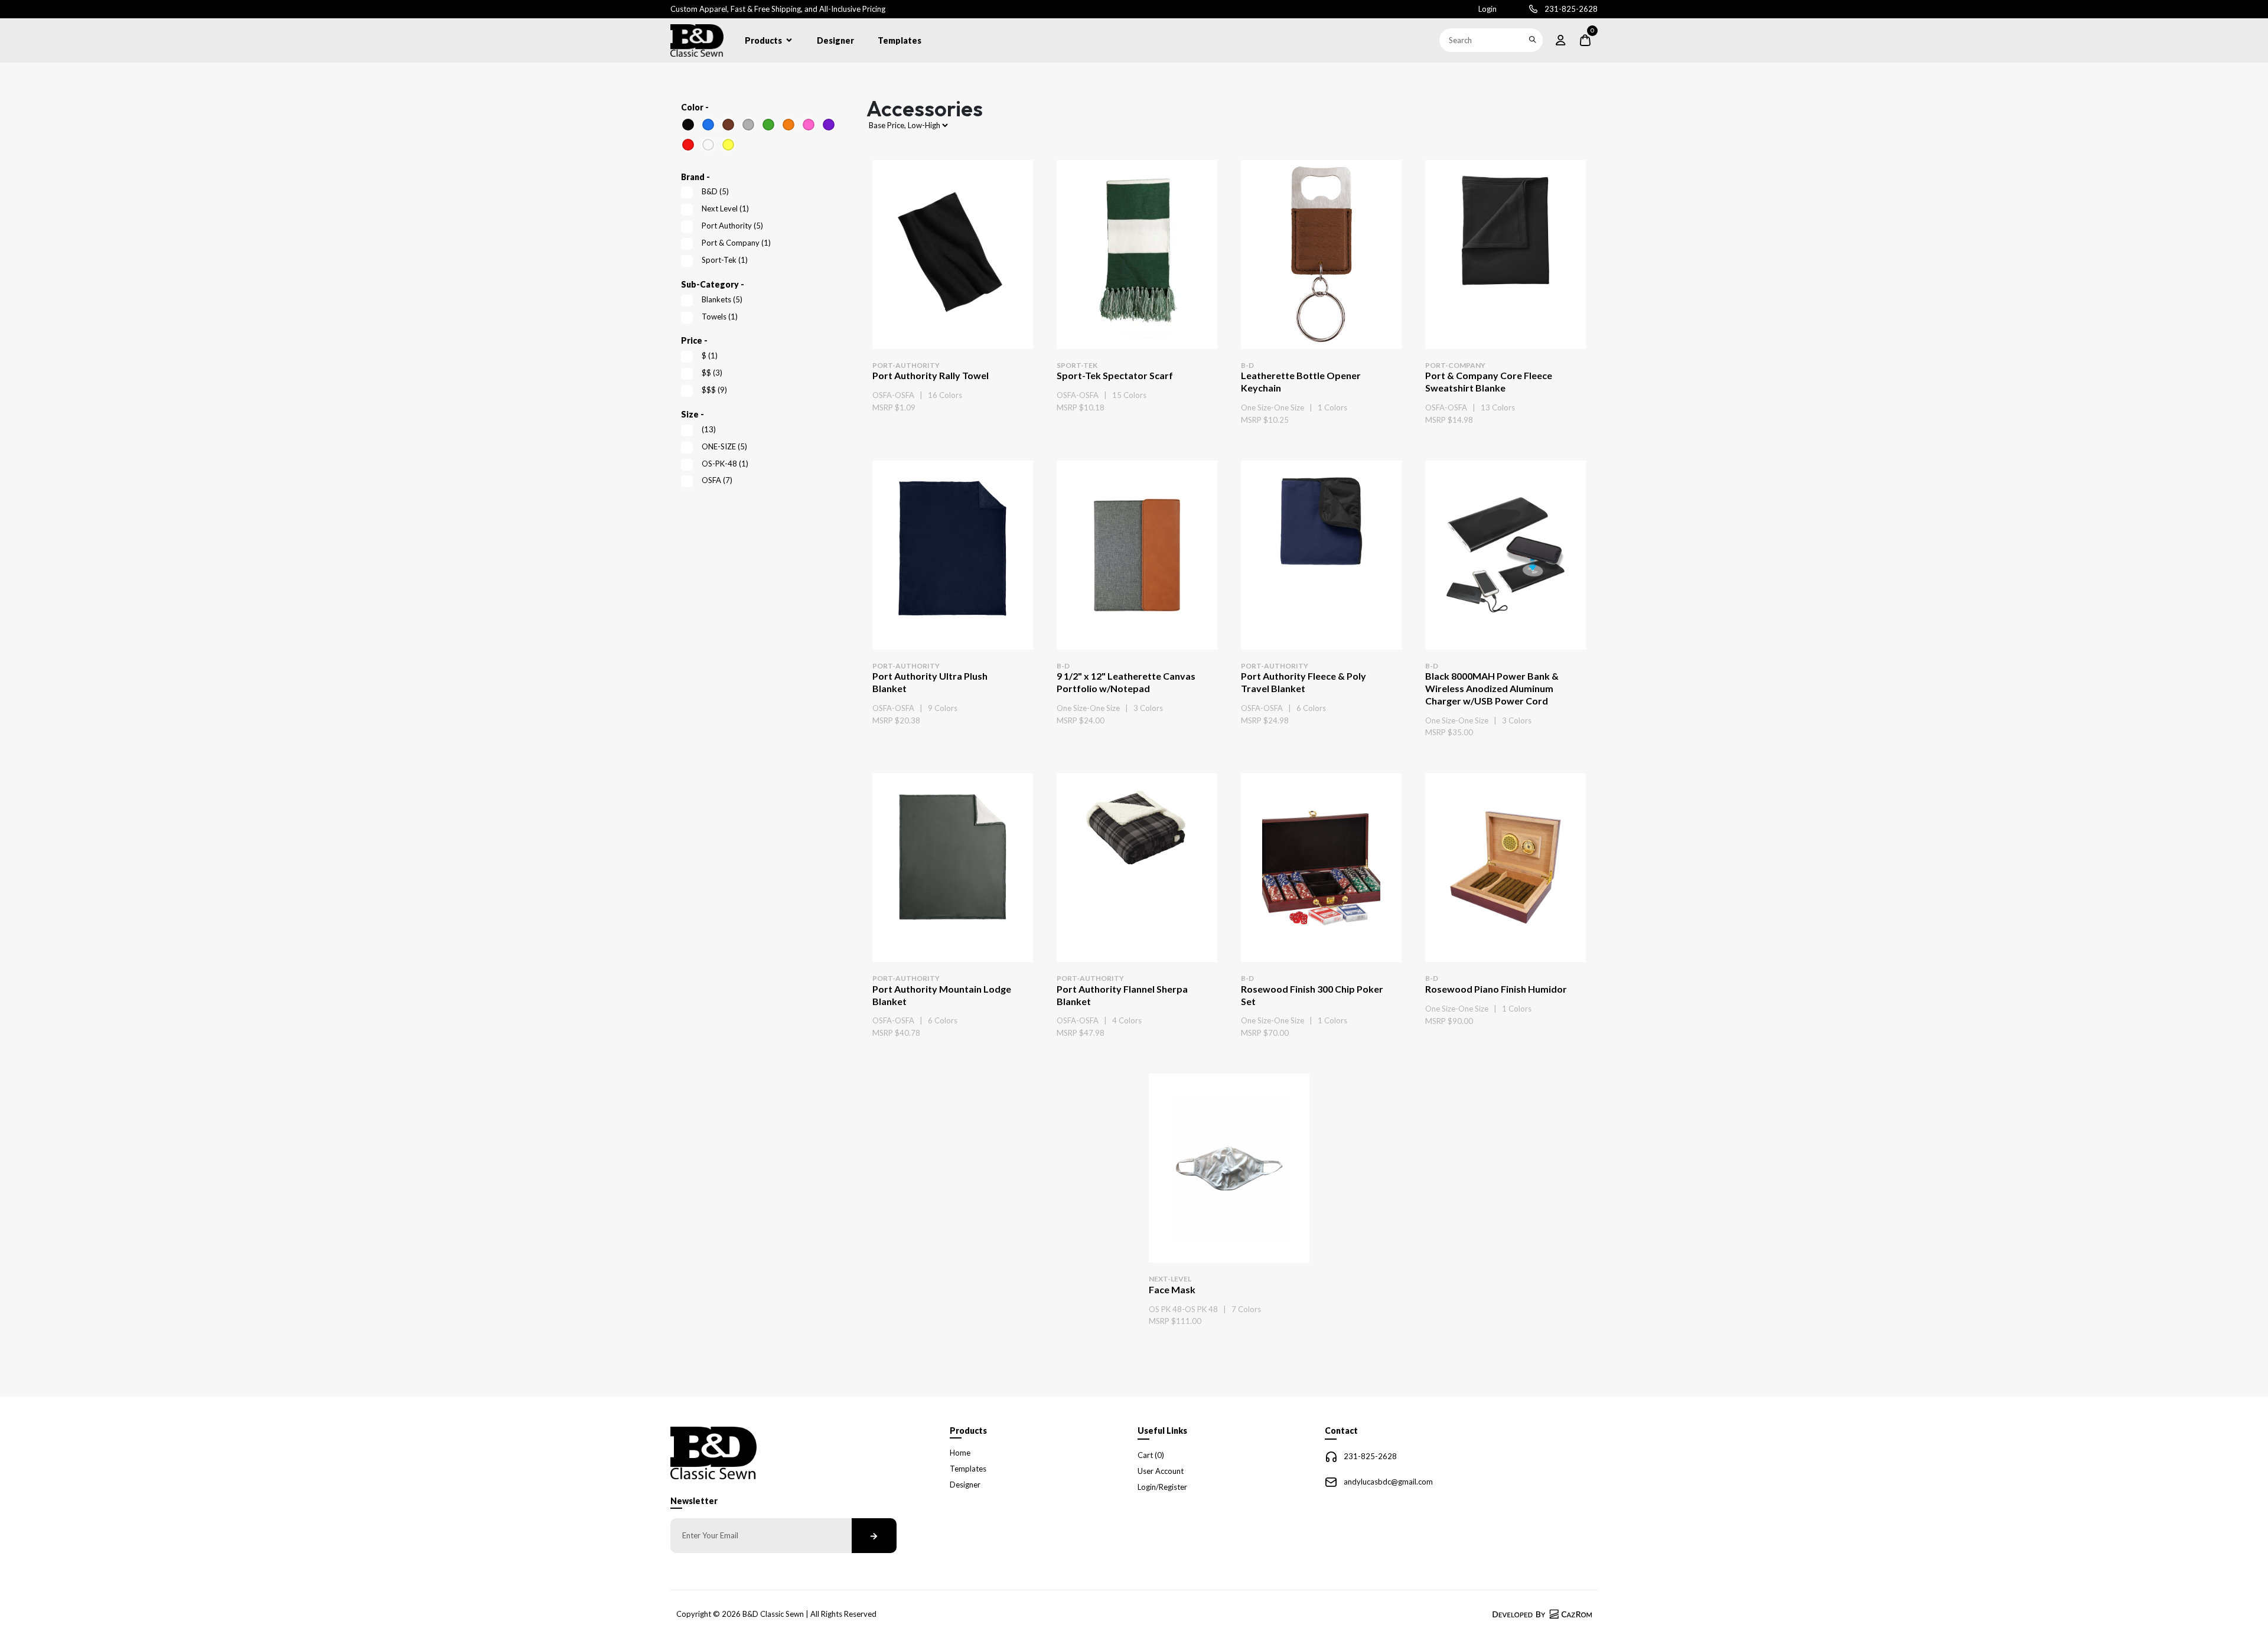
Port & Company (736, 243)
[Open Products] (789, 40)
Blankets (722, 299)
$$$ (714, 390)
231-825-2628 (1571, 9)
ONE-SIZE (724, 446)
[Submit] (1532, 40)
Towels (720, 317)
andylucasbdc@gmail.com (1388, 1482)
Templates (900, 40)
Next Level (725, 208)
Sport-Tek (725, 260)
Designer (835, 40)
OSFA (717, 480)
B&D (715, 191)
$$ (712, 373)
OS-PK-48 (725, 464)
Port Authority (732, 226)
